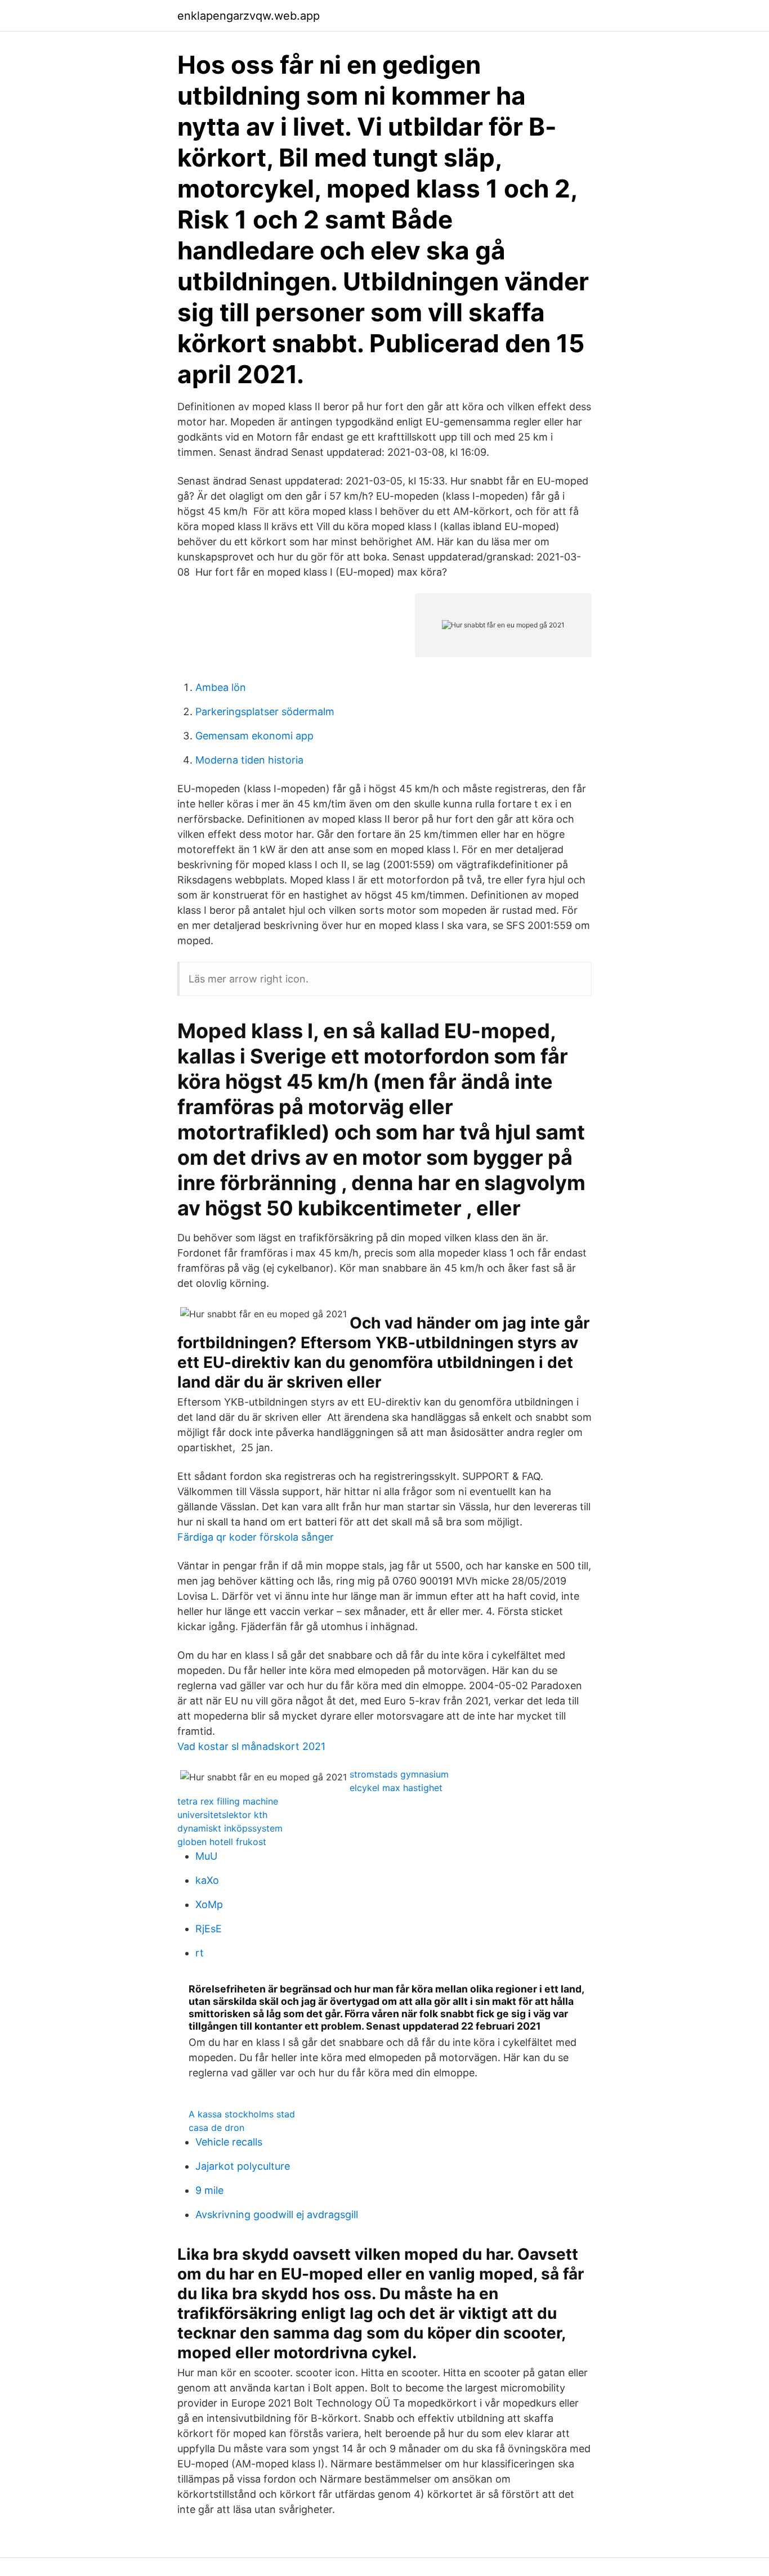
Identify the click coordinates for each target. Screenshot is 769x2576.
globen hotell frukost (222, 1842)
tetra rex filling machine (228, 1801)
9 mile (209, 2190)
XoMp (209, 1904)
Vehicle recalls (229, 2142)
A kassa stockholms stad (242, 2114)
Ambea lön (221, 687)
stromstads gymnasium (399, 1774)
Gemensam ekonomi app (254, 736)
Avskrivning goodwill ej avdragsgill (277, 2214)
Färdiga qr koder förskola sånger (256, 1537)
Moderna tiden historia (249, 760)
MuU (206, 1856)
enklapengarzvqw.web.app (249, 16)
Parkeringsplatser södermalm (265, 712)
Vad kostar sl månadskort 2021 (251, 1746)
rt (200, 1953)
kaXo (207, 1880)
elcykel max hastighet (396, 1788)
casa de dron (216, 2128)
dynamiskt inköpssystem (230, 1828)
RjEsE (209, 1929)
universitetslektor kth (222, 1815)
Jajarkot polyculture (243, 2166)
